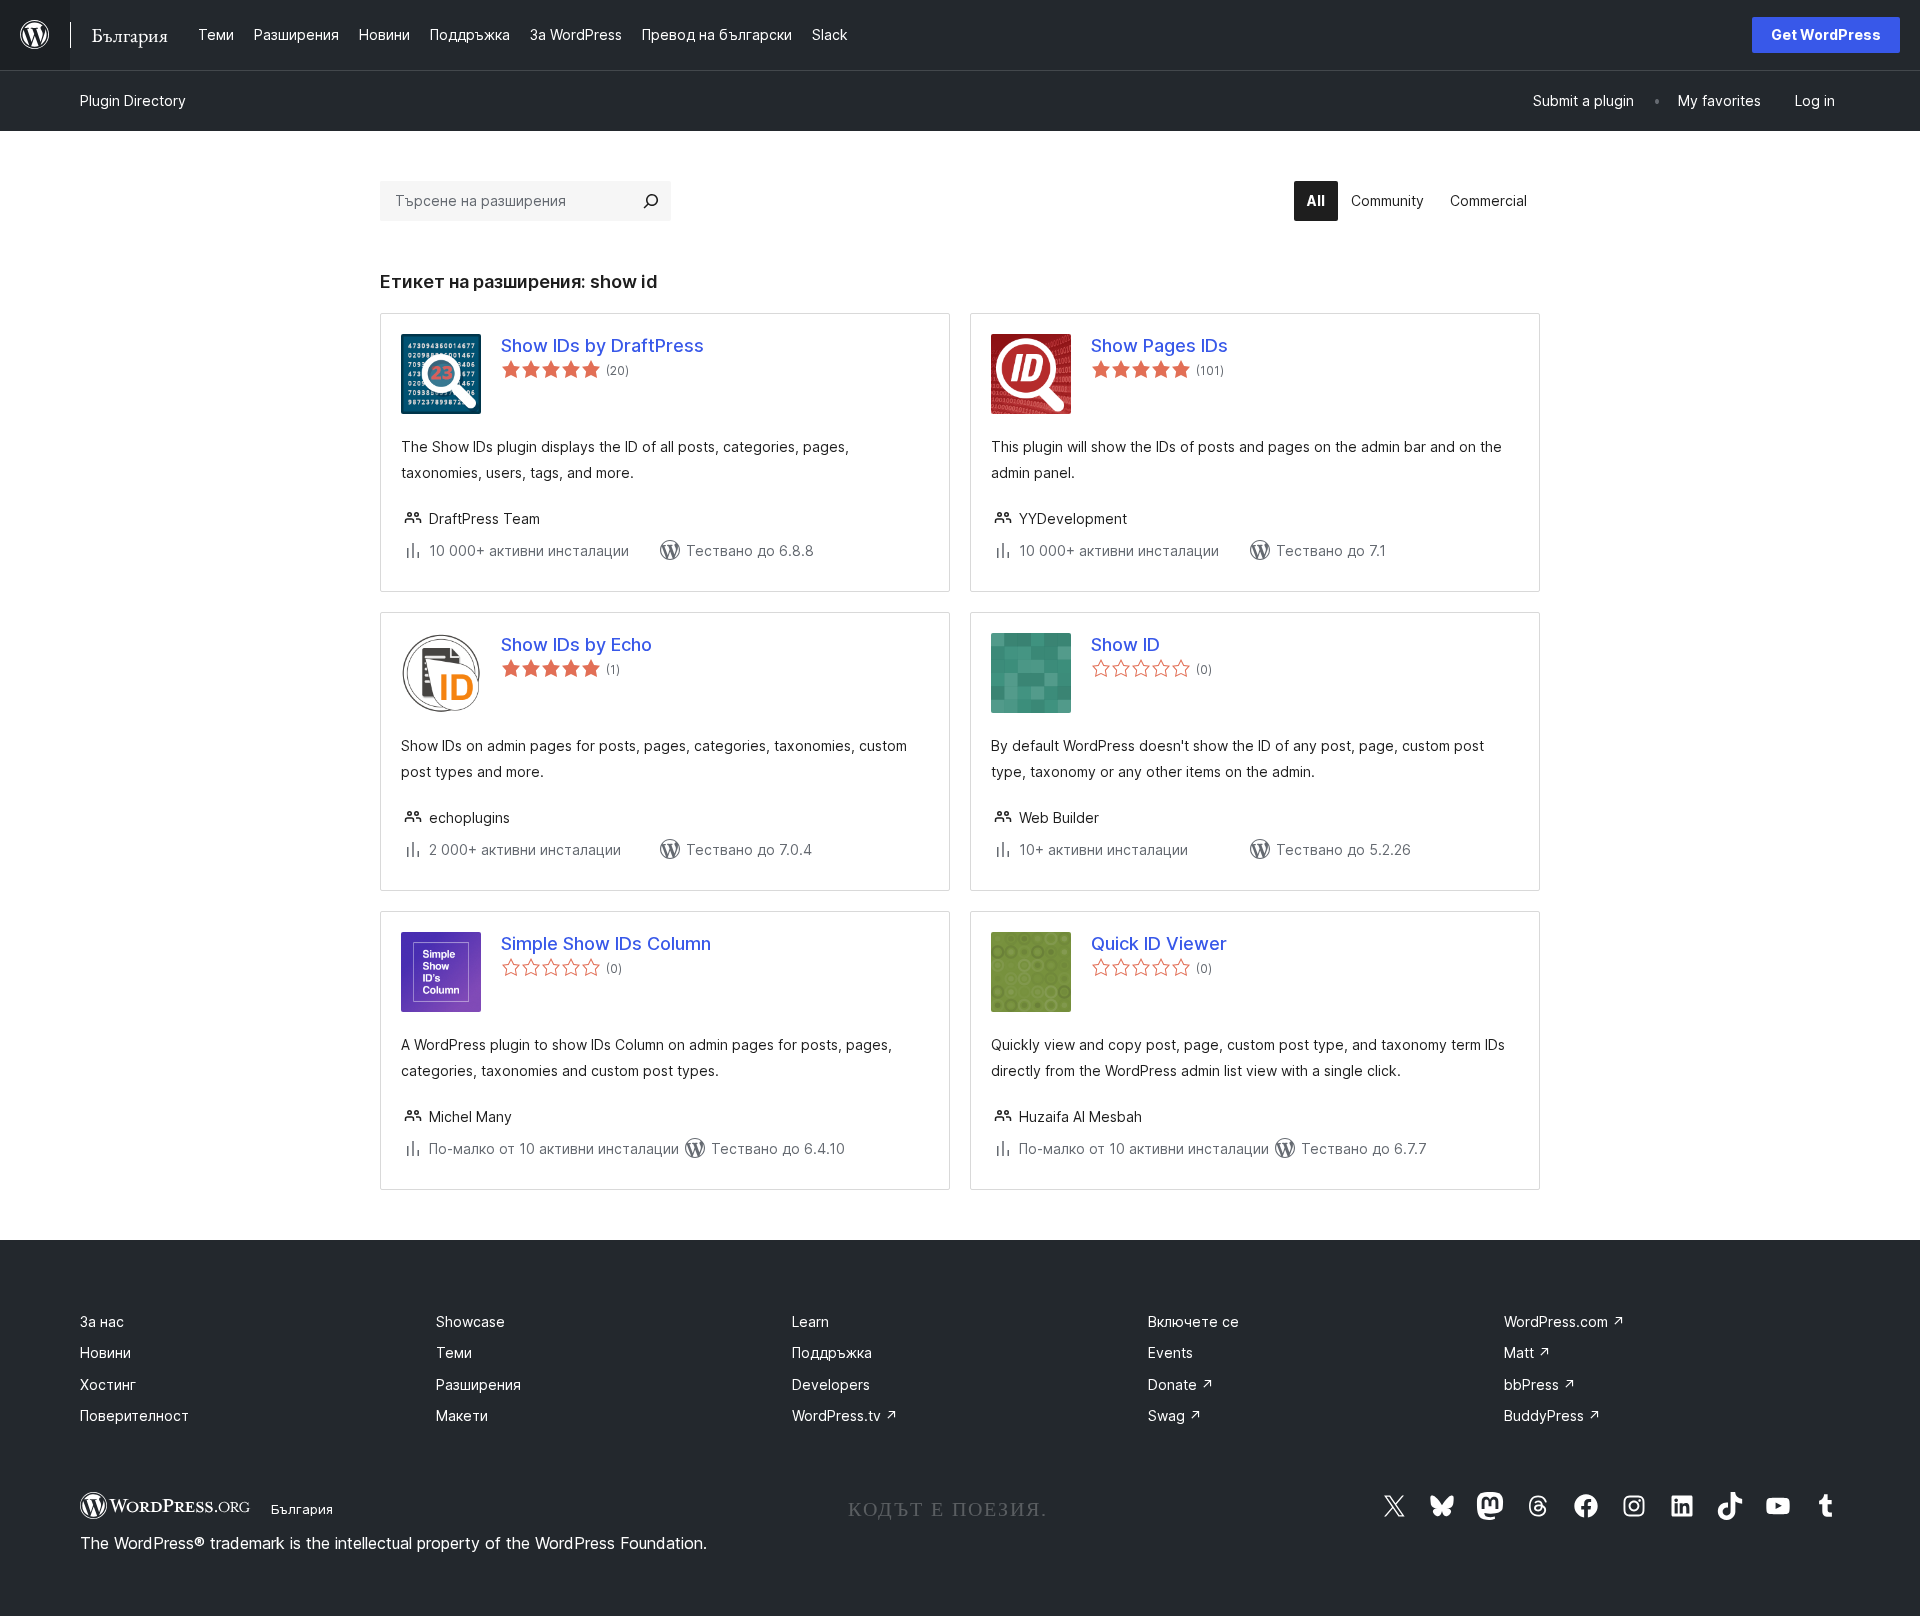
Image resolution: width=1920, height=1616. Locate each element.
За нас (102, 1321)
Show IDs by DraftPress (602, 345)
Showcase (470, 1321)
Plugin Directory (133, 100)
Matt (1527, 1352)
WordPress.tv (845, 1415)
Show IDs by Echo (576, 644)
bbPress (1540, 1384)
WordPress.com (1564, 1321)
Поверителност (134, 1415)
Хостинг (108, 1384)
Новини (105, 1352)
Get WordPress (1826, 34)
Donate (1181, 1384)
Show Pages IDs (1159, 345)
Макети (462, 1415)
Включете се (1193, 1321)
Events (1170, 1352)
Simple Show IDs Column (606, 943)
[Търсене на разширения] (651, 201)
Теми (454, 1352)
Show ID (1125, 644)
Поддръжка (832, 1352)
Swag (1175, 1415)
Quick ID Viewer (1159, 943)
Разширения (478, 1384)
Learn (810, 1321)
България (302, 1509)
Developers (831, 1384)
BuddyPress (1552, 1415)
